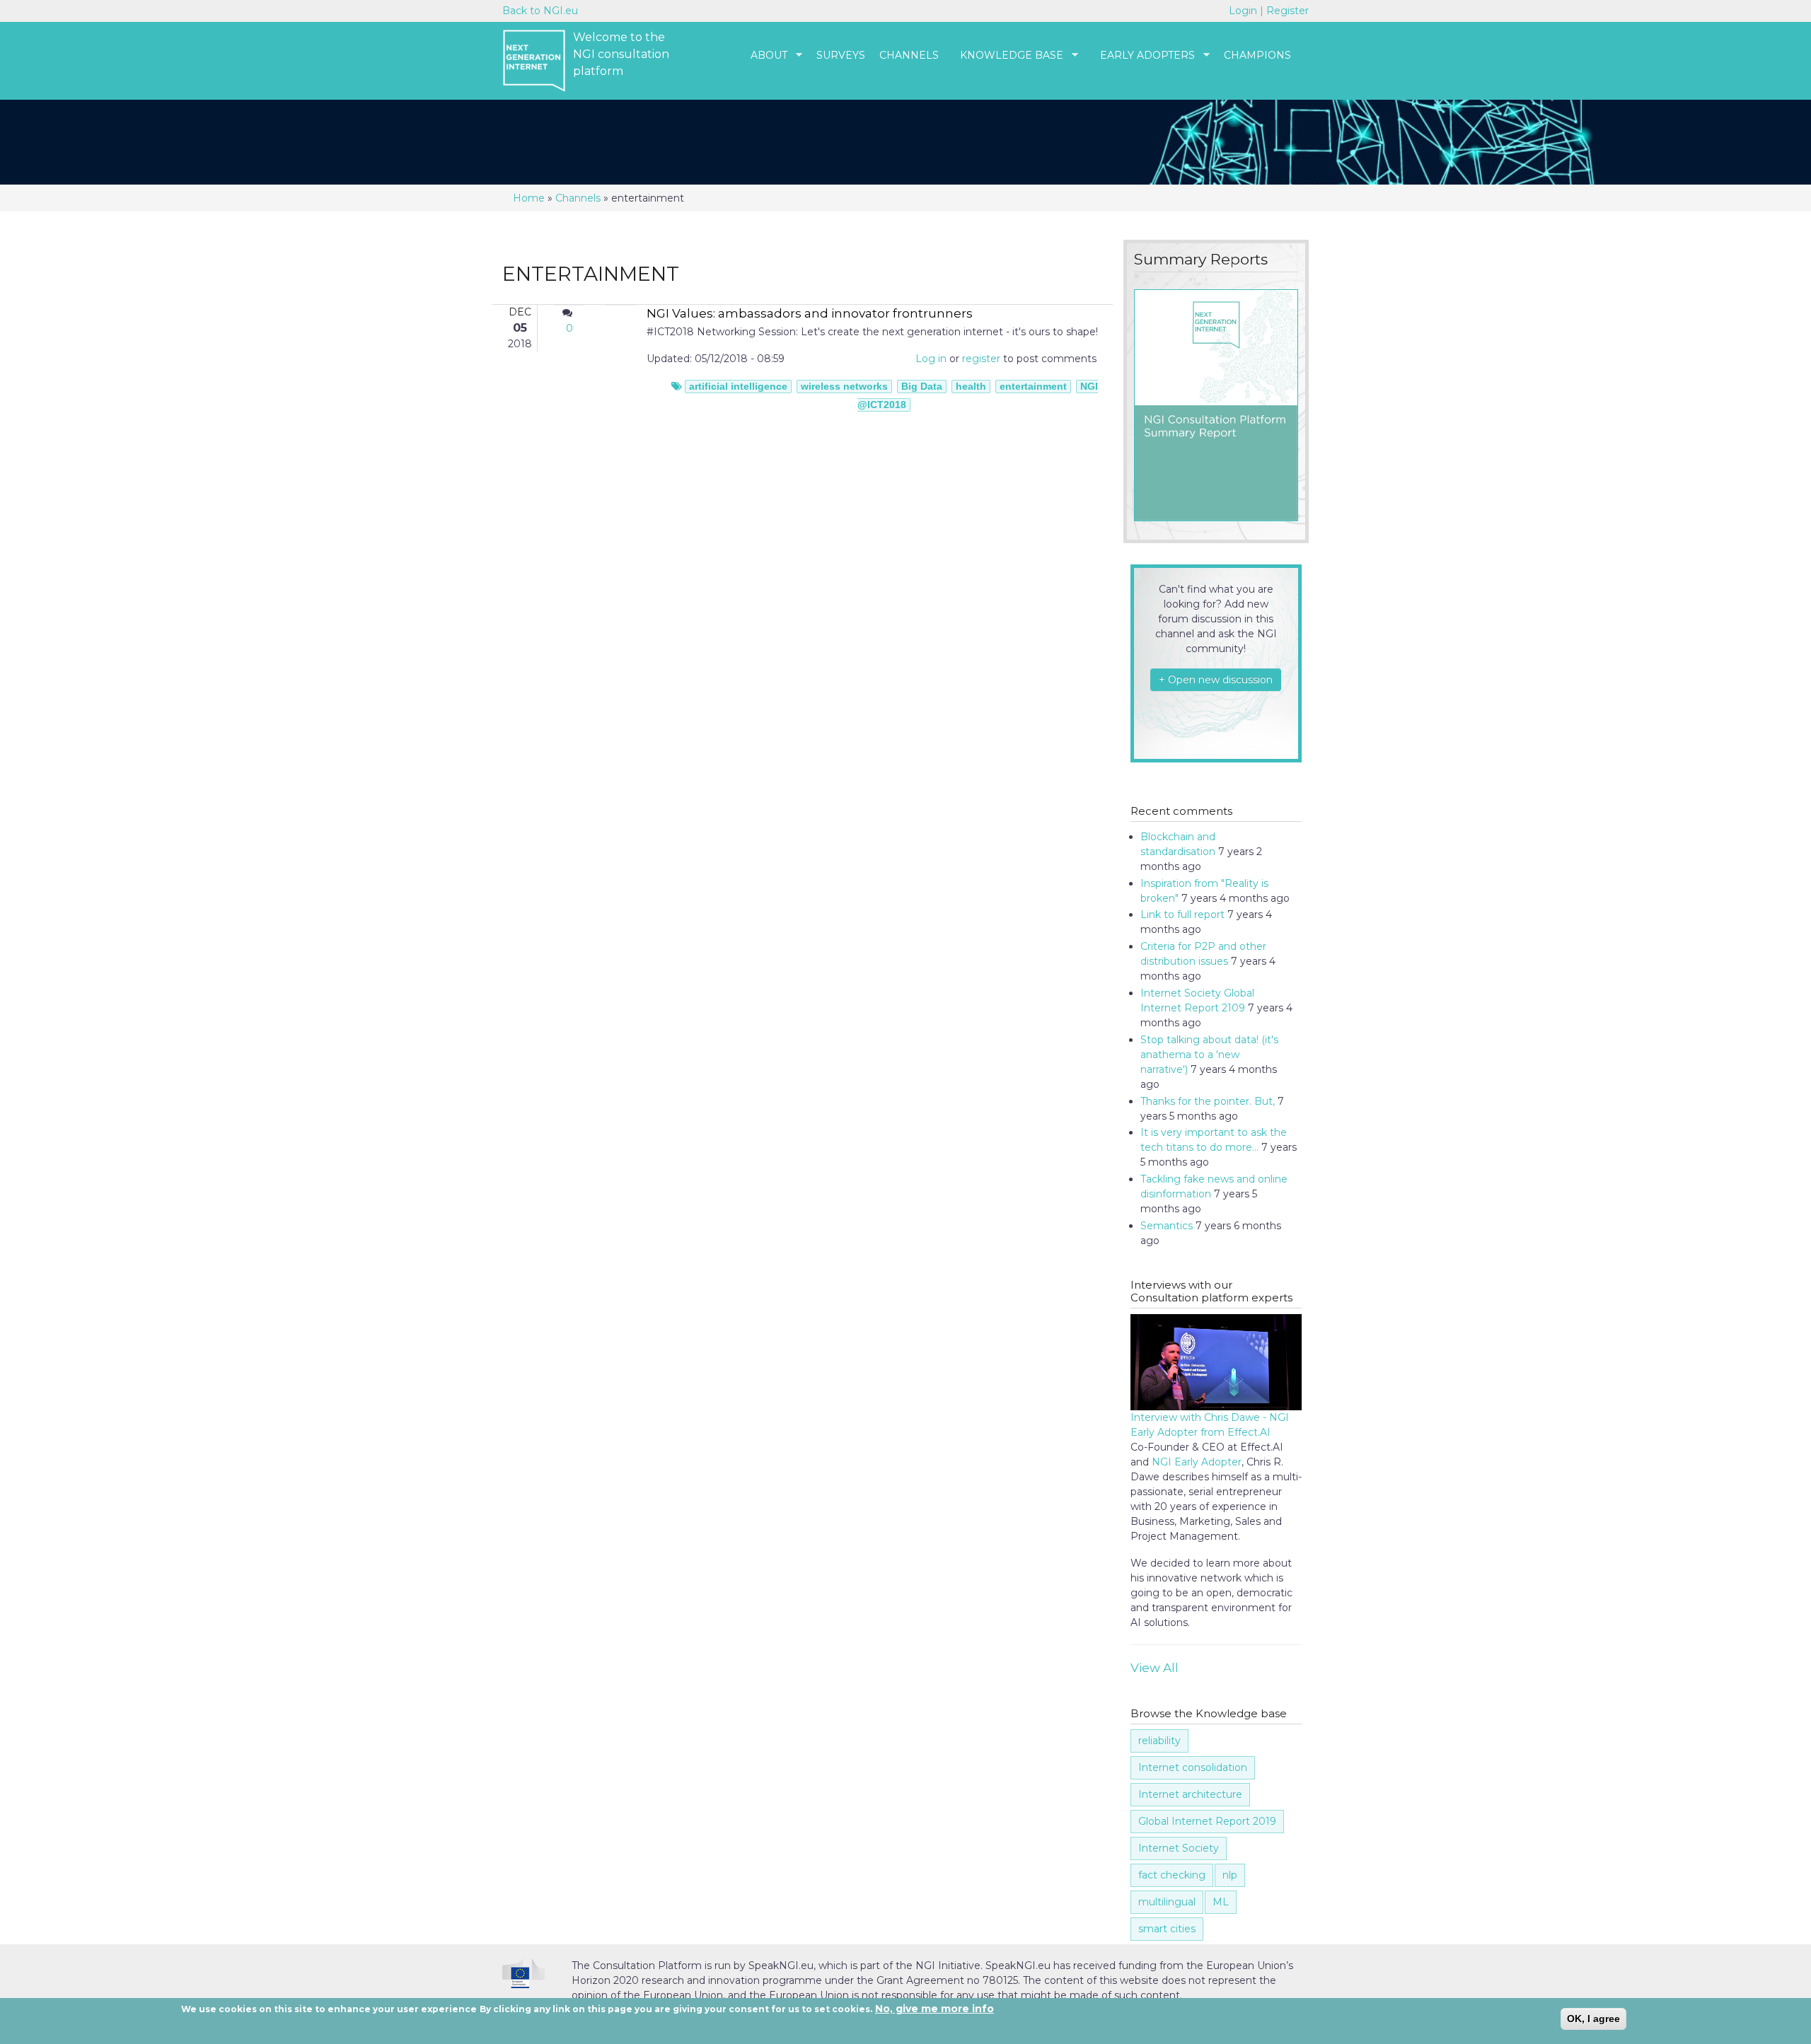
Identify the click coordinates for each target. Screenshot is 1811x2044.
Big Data (922, 386)
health (971, 386)
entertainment (1033, 386)
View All (1155, 1668)
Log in (931, 359)
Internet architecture (1190, 1794)
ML (1221, 1902)
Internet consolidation (1193, 1767)
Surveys (841, 55)
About (762, 56)
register (981, 359)
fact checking (1172, 1875)
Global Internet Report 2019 (1207, 1821)
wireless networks (844, 386)
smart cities (1167, 1929)
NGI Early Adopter (1197, 1462)
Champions (1257, 55)
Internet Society (1179, 1848)
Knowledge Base (1005, 56)
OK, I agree (1593, 2019)
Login (1244, 11)
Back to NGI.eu (540, 11)
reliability (1159, 1741)
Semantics (1167, 1226)
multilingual (1167, 1902)
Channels (909, 55)
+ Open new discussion (1216, 680)
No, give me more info (935, 2009)
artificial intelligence (738, 386)
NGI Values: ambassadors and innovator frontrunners (810, 313)
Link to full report (1182, 914)
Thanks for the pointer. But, (1208, 1101)
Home (529, 198)
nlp (1230, 1875)
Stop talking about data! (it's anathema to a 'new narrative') (1209, 1055)
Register (1288, 11)
